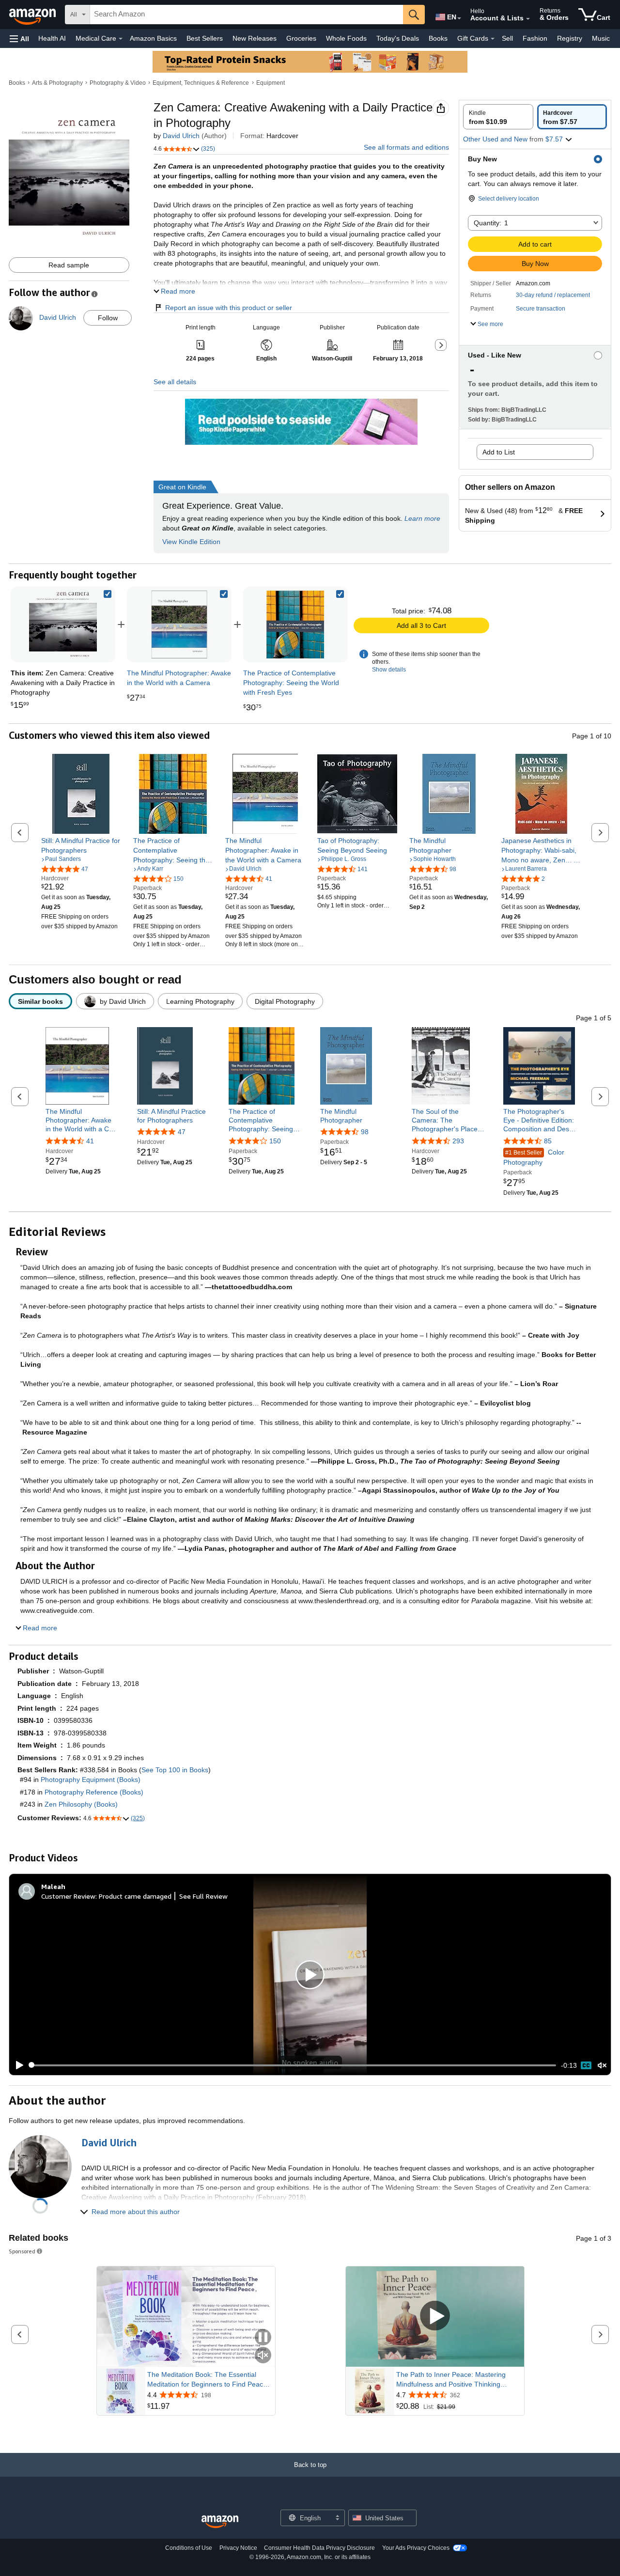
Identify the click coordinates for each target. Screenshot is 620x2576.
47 (182, 1132)
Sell (507, 38)
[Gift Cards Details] (493, 39)
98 (365, 1132)
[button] (19, 39)
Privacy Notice (238, 2548)
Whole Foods (346, 38)
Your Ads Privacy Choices (416, 2548)
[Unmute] (602, 2065)
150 (275, 1141)
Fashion (535, 38)
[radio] (498, 117)
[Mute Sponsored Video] (263, 2356)
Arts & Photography (57, 83)
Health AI (52, 38)
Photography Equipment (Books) (91, 1780)
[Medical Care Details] (121, 39)
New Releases (255, 38)
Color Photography (534, 1157)
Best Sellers (205, 38)
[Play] (17, 2065)
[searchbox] (247, 15)
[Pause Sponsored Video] (263, 2338)
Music (601, 38)
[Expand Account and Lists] (528, 19)
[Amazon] (33, 15)
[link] (179, 624)
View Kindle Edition (191, 542)
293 (458, 1141)
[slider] (293, 2065)
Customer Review (68, 1896)
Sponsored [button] (22, 2251)
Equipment (271, 83)
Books (438, 38)
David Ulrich (181, 136)
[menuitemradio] (586, 2065)
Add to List (499, 452)
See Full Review (203, 1896)
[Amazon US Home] (220, 2522)
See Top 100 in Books (175, 1770)
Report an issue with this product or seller (229, 308)
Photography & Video (118, 83)
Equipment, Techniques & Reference (201, 83)
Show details (389, 670)
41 (90, 1141)
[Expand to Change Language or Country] (459, 18)
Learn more (422, 518)
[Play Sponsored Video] (435, 2317)
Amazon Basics (153, 38)
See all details (175, 382)
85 (548, 1141)
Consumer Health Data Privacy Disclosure (319, 2548)
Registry (570, 38)
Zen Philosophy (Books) (81, 1804)
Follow (108, 318)
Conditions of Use (189, 2548)
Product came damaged (135, 1896)
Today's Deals (398, 38)
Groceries (301, 38)
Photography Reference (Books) (94, 1792)
